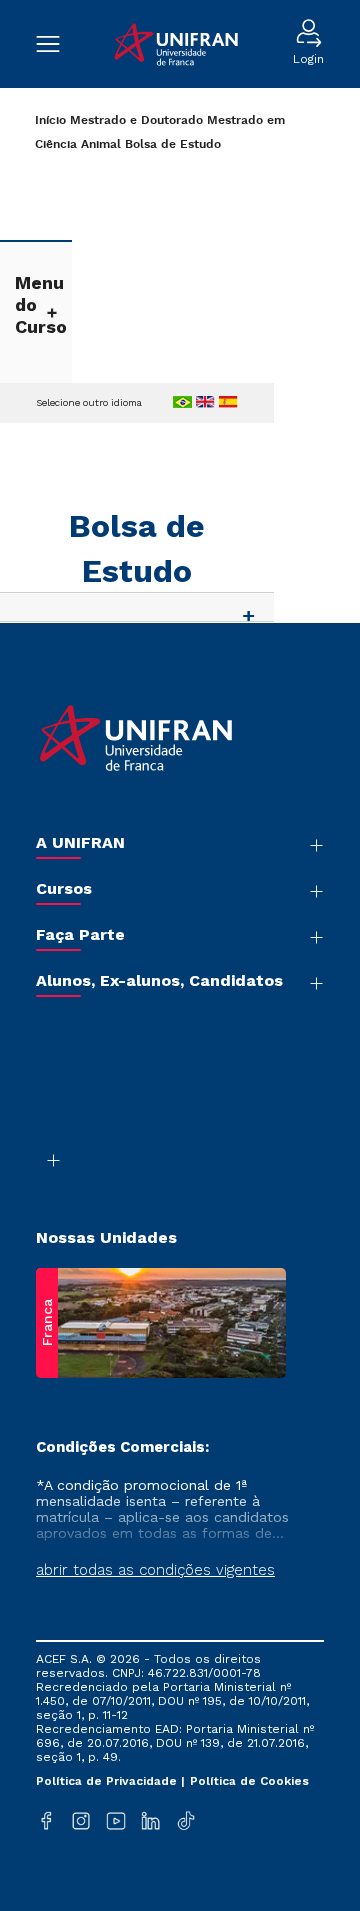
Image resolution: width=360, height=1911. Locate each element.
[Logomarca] (176, 44)
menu (58, 44)
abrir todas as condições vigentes (155, 1570)
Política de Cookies (249, 1781)
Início (50, 120)
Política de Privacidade (108, 1781)
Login (308, 59)
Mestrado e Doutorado (136, 120)
